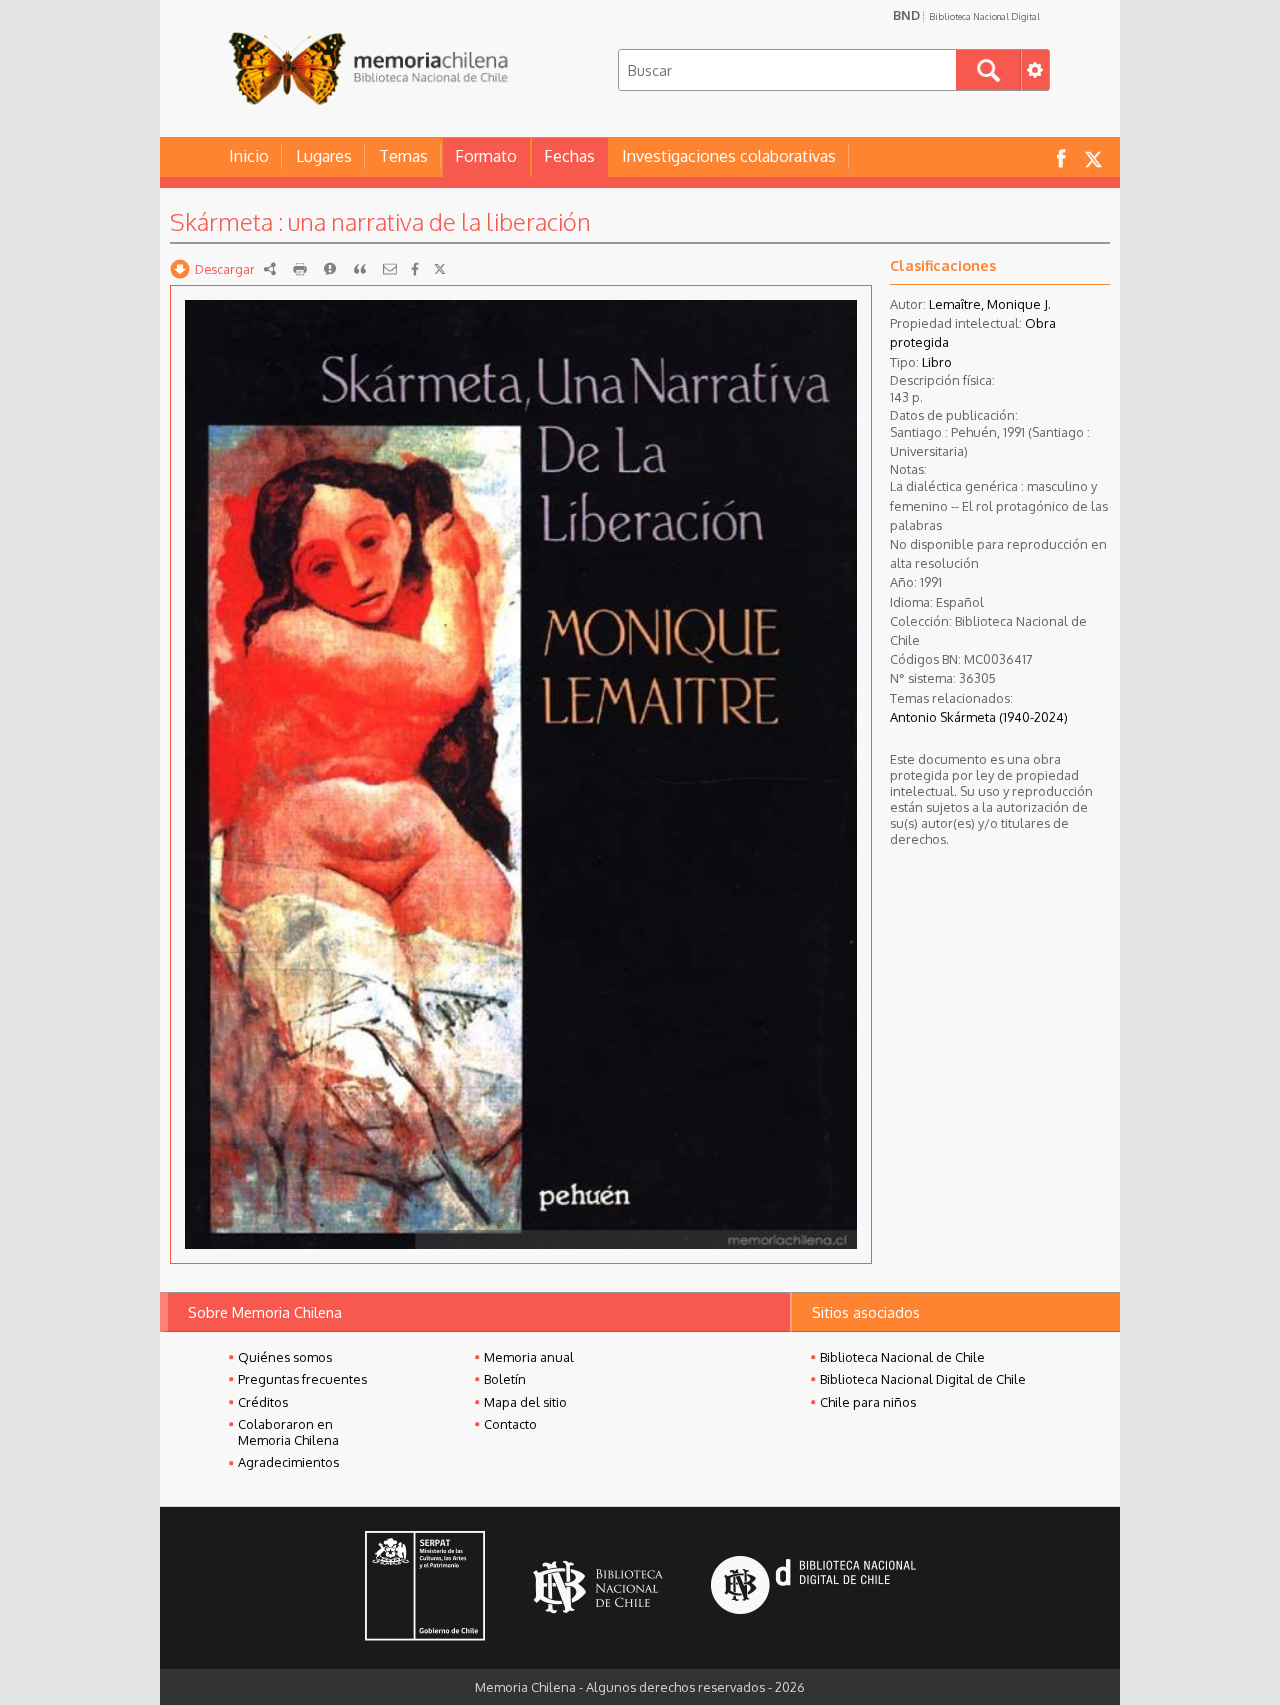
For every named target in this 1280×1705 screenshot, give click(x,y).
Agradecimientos (288, 1462)
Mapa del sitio (525, 1402)
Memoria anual (529, 1357)
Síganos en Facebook (1061, 157)
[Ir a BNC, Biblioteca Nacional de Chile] (598, 1587)
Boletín (505, 1379)
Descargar (225, 269)
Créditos (263, 1402)
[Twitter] (440, 269)
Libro (937, 362)
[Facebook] (415, 269)
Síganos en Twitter (1093, 157)
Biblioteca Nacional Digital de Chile (923, 1379)
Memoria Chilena (368, 67)
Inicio (249, 156)
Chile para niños (868, 1402)
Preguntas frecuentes (302, 1379)
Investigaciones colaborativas (729, 156)
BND (966, 15)
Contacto (510, 1424)
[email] (390, 269)
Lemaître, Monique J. (990, 304)
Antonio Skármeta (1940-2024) (979, 717)
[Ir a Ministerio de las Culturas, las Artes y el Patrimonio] (425, 1588)
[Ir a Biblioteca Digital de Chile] (813, 1587)
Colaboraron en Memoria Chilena (288, 1432)
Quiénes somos (285, 1357)
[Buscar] (988, 70)
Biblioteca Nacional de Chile (902, 1357)
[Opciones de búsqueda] (1035, 70)
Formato (486, 156)
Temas (403, 156)
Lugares (324, 156)
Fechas (569, 156)
